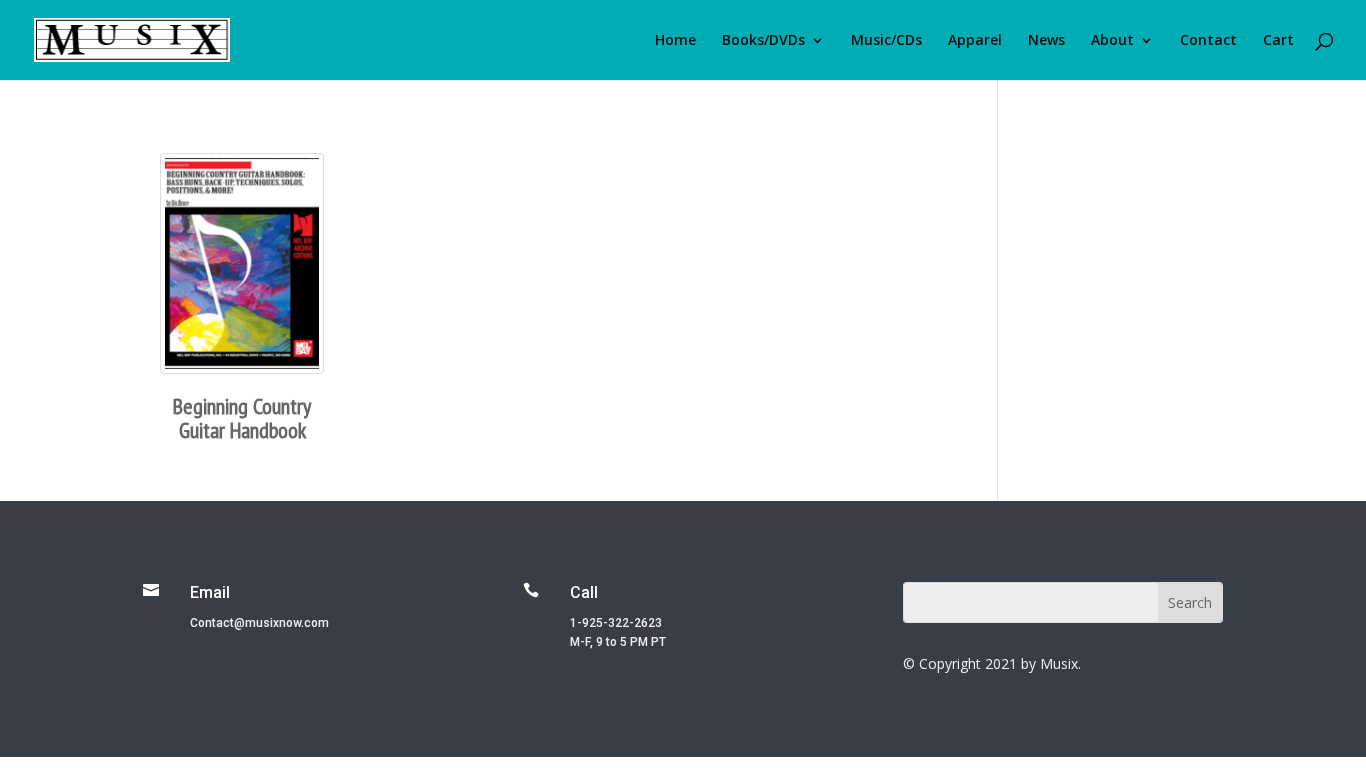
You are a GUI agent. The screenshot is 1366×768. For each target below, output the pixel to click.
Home (675, 41)
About (1112, 41)
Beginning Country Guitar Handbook (242, 418)
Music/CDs (886, 41)
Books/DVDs (763, 41)
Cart (1278, 41)
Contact (1208, 41)
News (1046, 41)
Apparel (975, 41)
